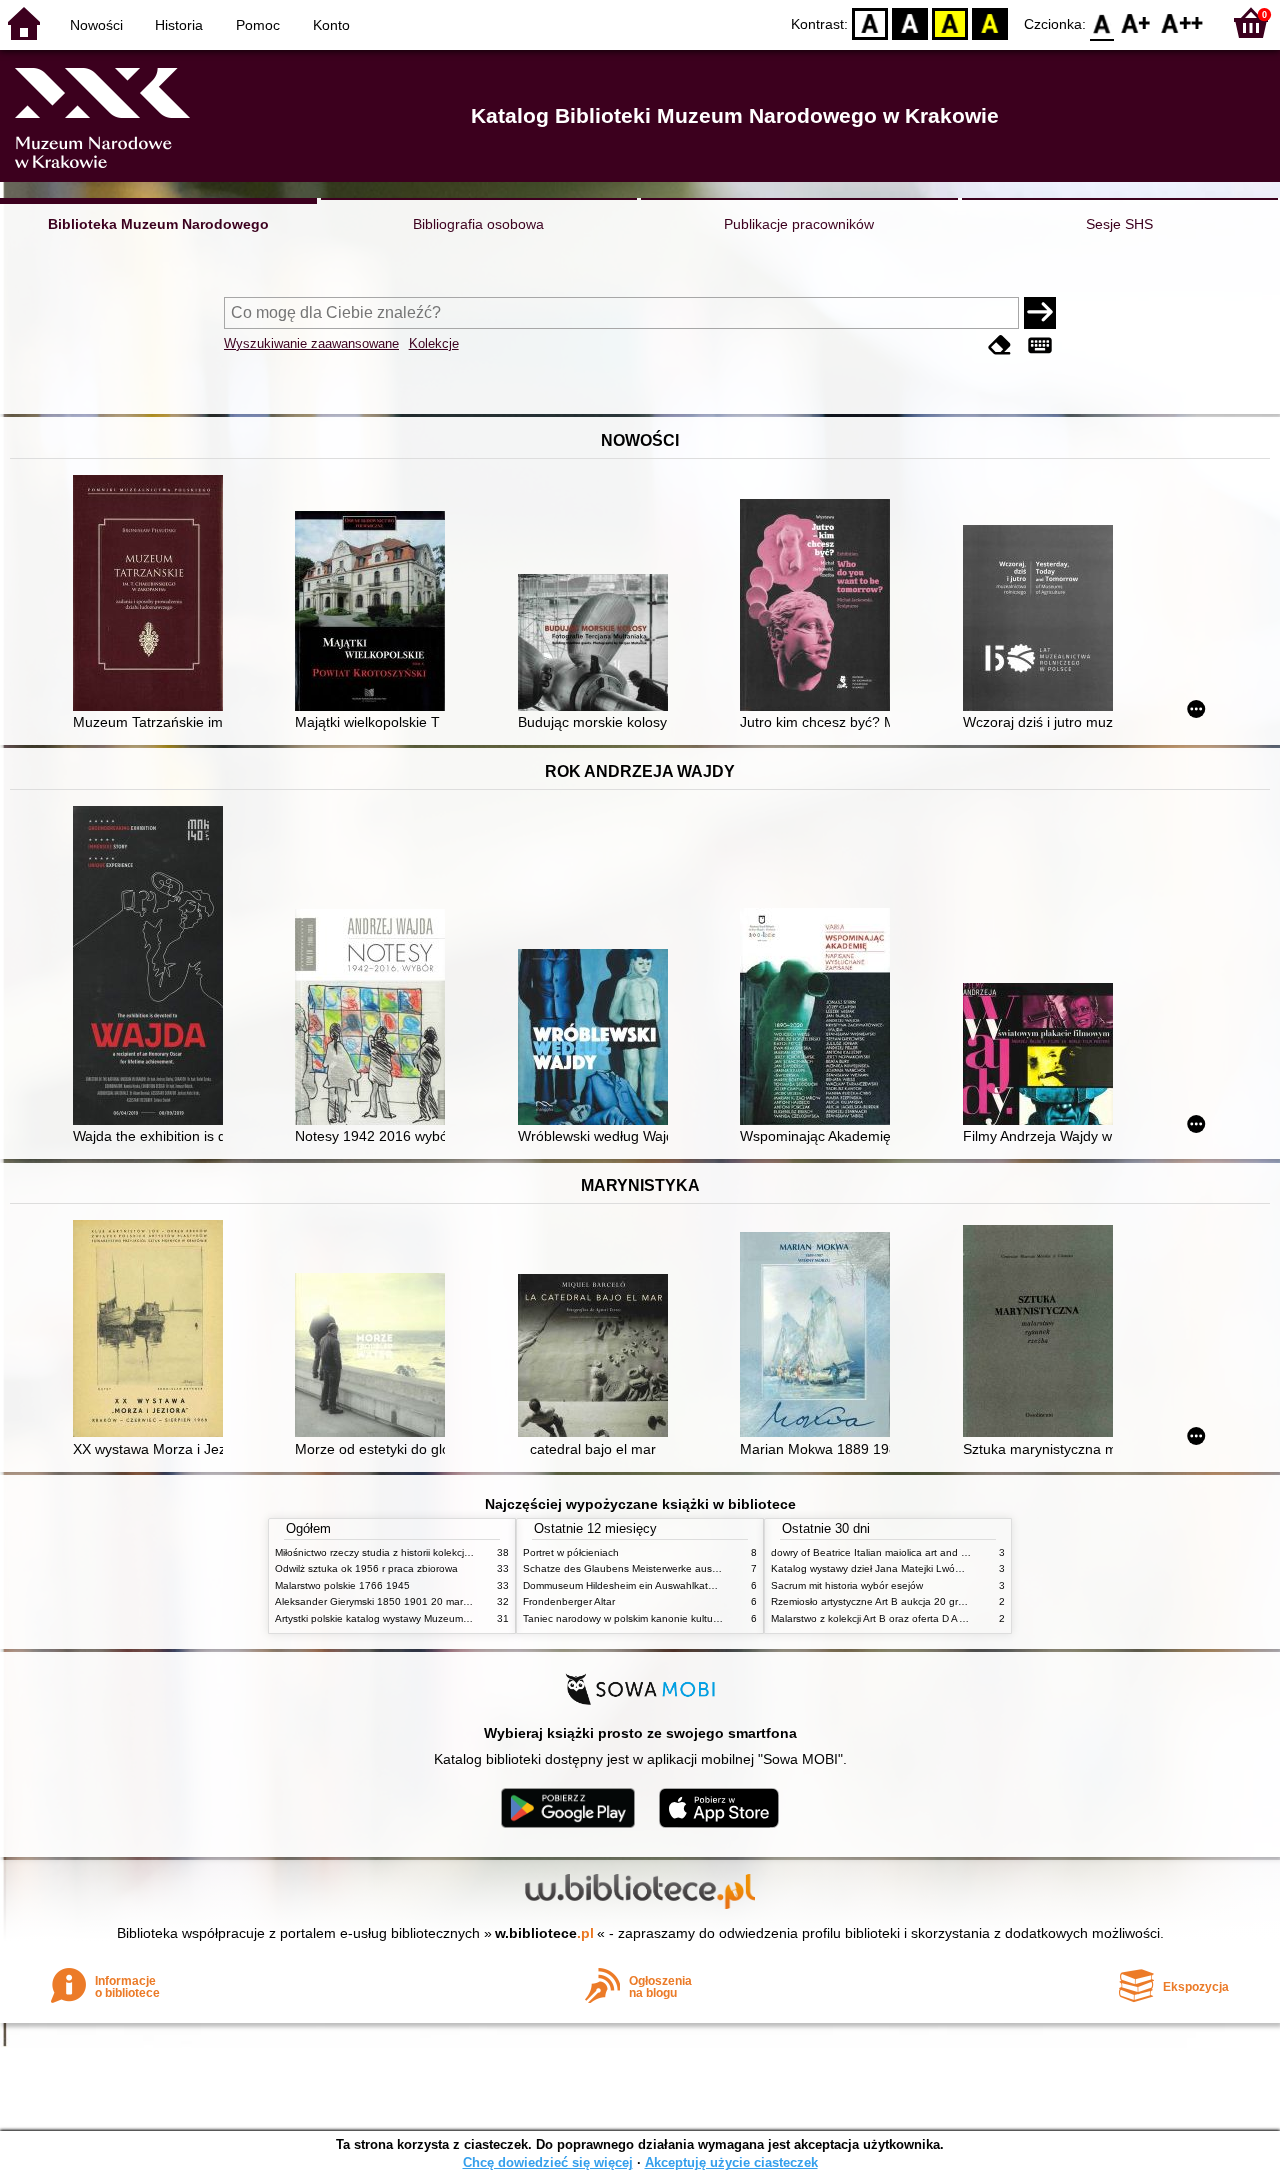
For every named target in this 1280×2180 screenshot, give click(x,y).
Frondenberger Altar (569, 1601)
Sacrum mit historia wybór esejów (847, 1585)
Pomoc (258, 25)
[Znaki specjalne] (1040, 345)
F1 (1136, 22)
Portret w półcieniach (571, 1552)
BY (990, 22)
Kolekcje (434, 343)
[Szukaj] (1040, 313)
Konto (331, 25)
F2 (1182, 22)
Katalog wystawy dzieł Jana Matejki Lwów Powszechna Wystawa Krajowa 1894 (953, 1568)
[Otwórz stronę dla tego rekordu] (153, 595)
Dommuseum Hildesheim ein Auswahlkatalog (625, 1585)
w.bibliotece (544, 1933)
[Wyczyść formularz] (1000, 345)
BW (910, 22)
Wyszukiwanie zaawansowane (311, 343)
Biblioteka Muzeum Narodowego (158, 224)
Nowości (96, 25)
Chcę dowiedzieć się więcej (548, 2162)
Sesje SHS (1119, 224)
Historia (179, 25)
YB (950, 22)
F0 (1102, 22)
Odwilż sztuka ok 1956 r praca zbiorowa (366, 1568)
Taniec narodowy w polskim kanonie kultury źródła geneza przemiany (681, 1618)
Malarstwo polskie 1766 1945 (342, 1585)
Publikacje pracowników (799, 224)
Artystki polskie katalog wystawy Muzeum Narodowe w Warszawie (425, 1618)
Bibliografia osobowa (478, 224)
